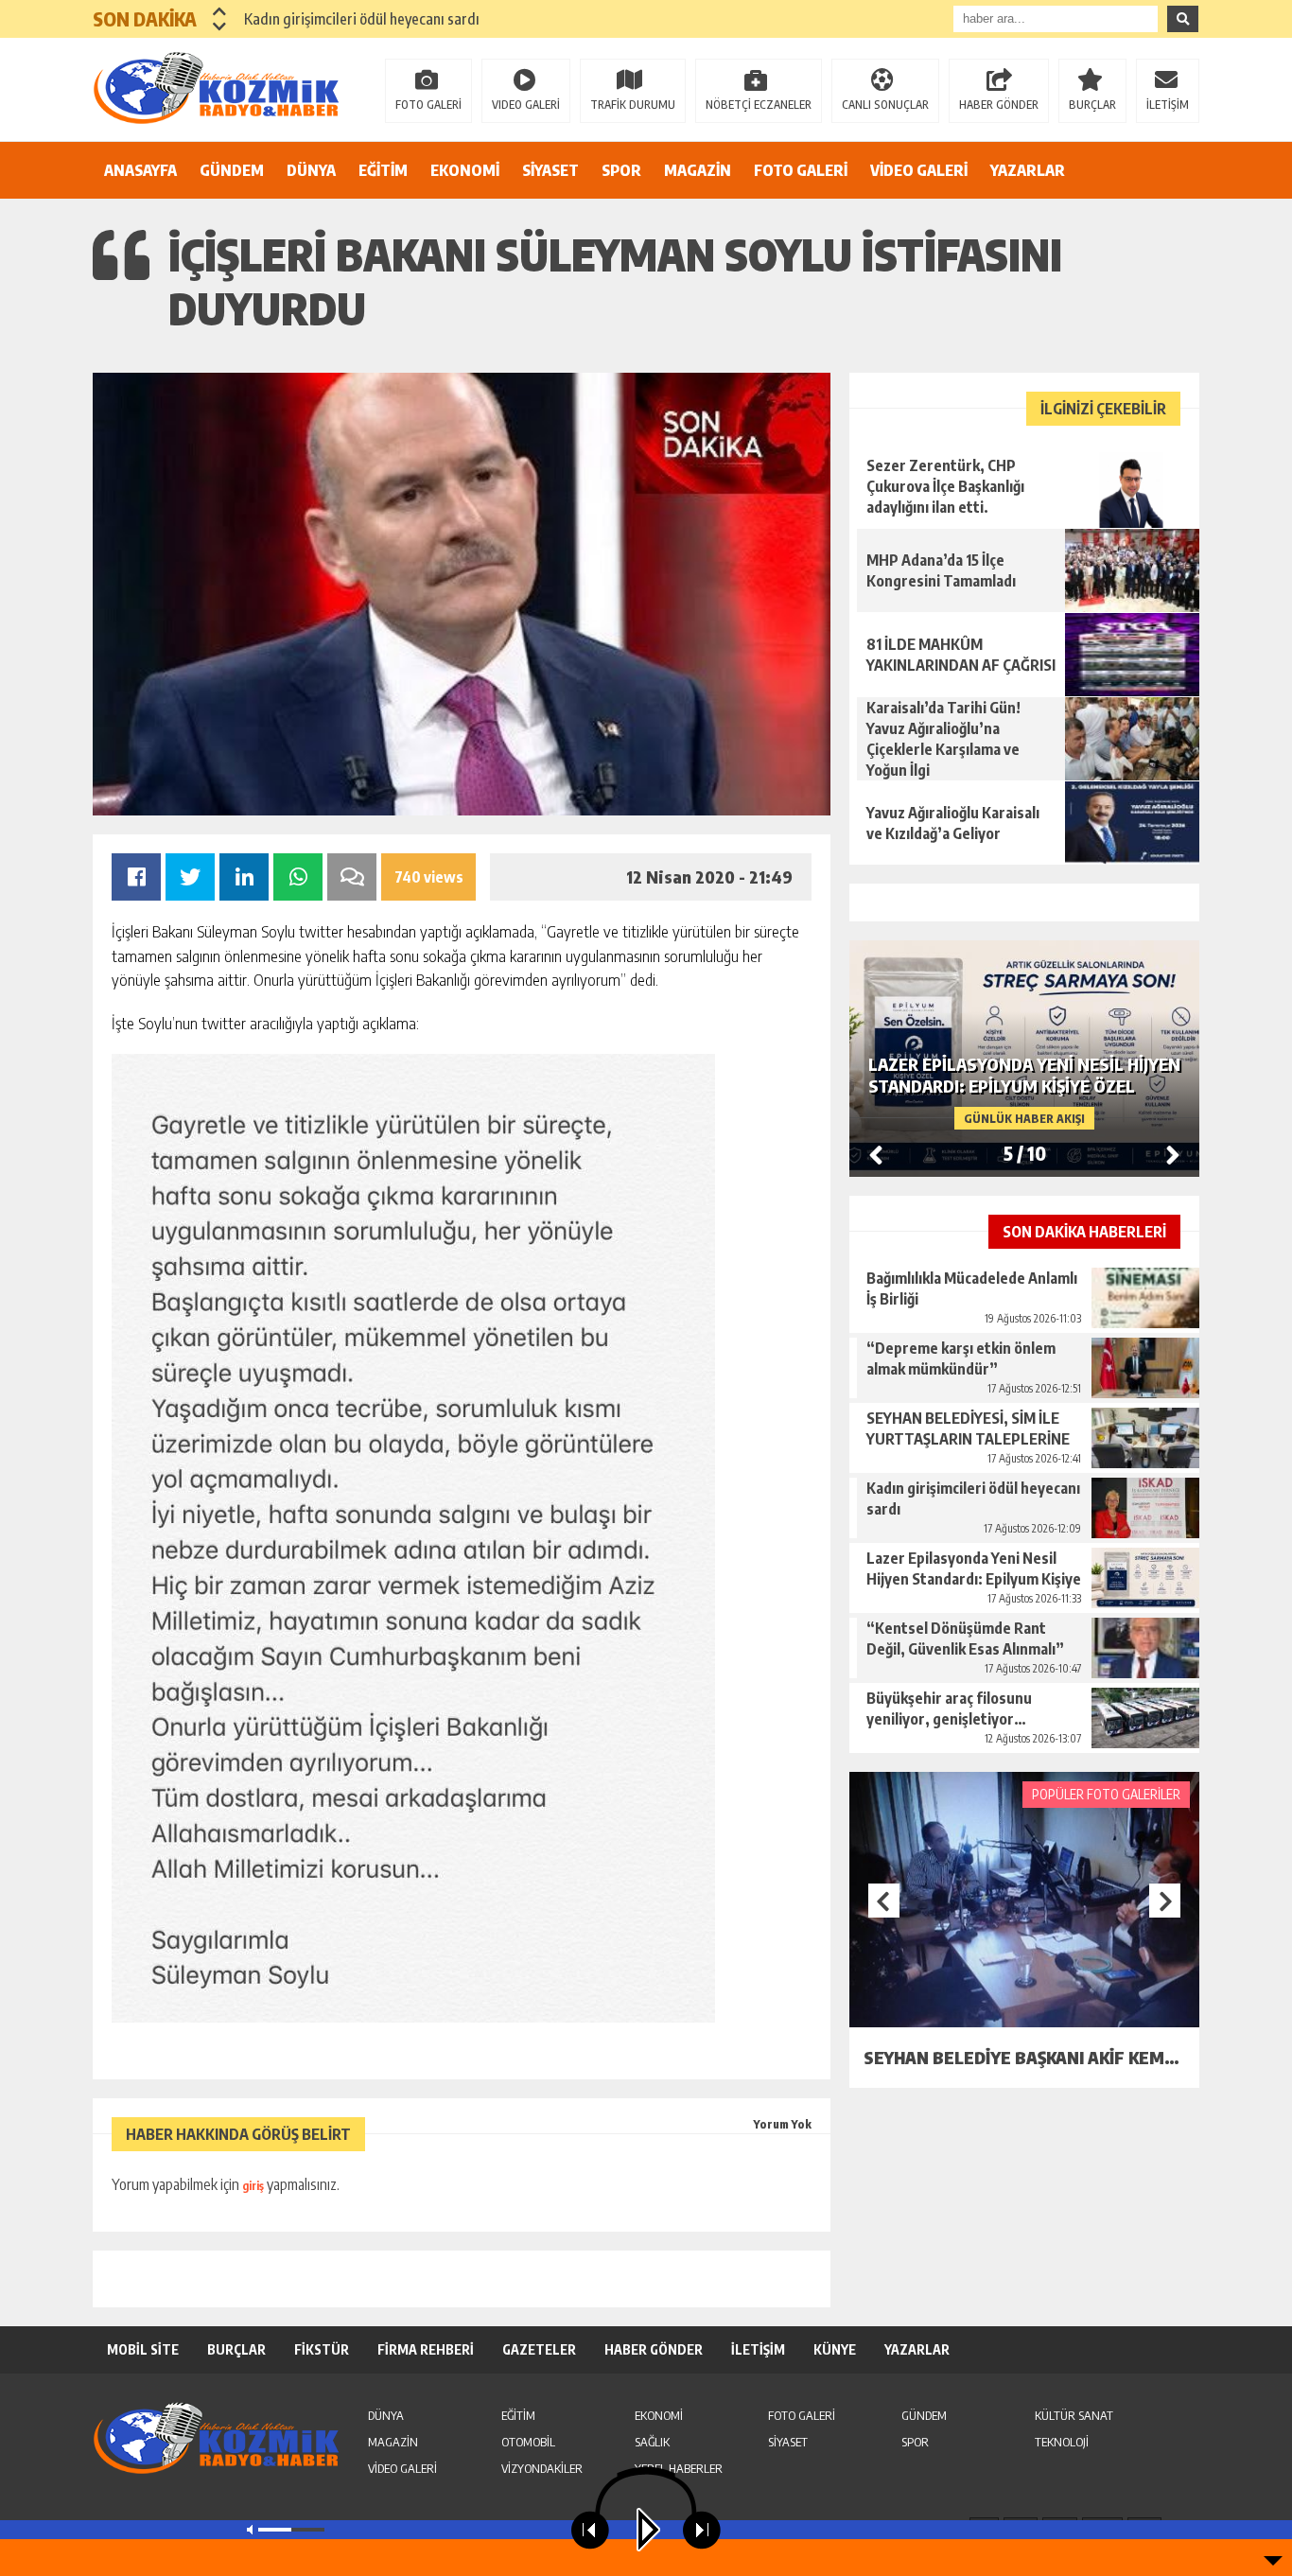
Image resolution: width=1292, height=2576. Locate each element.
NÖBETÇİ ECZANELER (759, 105)
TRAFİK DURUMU (633, 105)
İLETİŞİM (1168, 105)
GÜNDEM (232, 170)
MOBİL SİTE (143, 2349)
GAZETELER (539, 2349)
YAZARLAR (1028, 170)
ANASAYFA (140, 170)
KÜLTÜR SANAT (1074, 2415)
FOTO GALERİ (428, 105)
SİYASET (550, 170)
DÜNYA (311, 170)
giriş (253, 2186)
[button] (220, 11)
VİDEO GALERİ (919, 170)
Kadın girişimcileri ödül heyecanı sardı (362, 19)
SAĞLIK (652, 2442)
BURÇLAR (1092, 105)
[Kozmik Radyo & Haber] (216, 88)
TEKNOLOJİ (1062, 2442)
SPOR (621, 170)
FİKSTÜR (322, 2349)
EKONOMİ (465, 170)
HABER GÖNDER (999, 105)
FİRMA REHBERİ (426, 2349)
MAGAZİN (698, 170)
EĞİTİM (383, 170)
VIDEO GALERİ (526, 105)
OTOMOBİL (528, 2442)
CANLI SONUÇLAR (885, 105)
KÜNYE (835, 2349)
